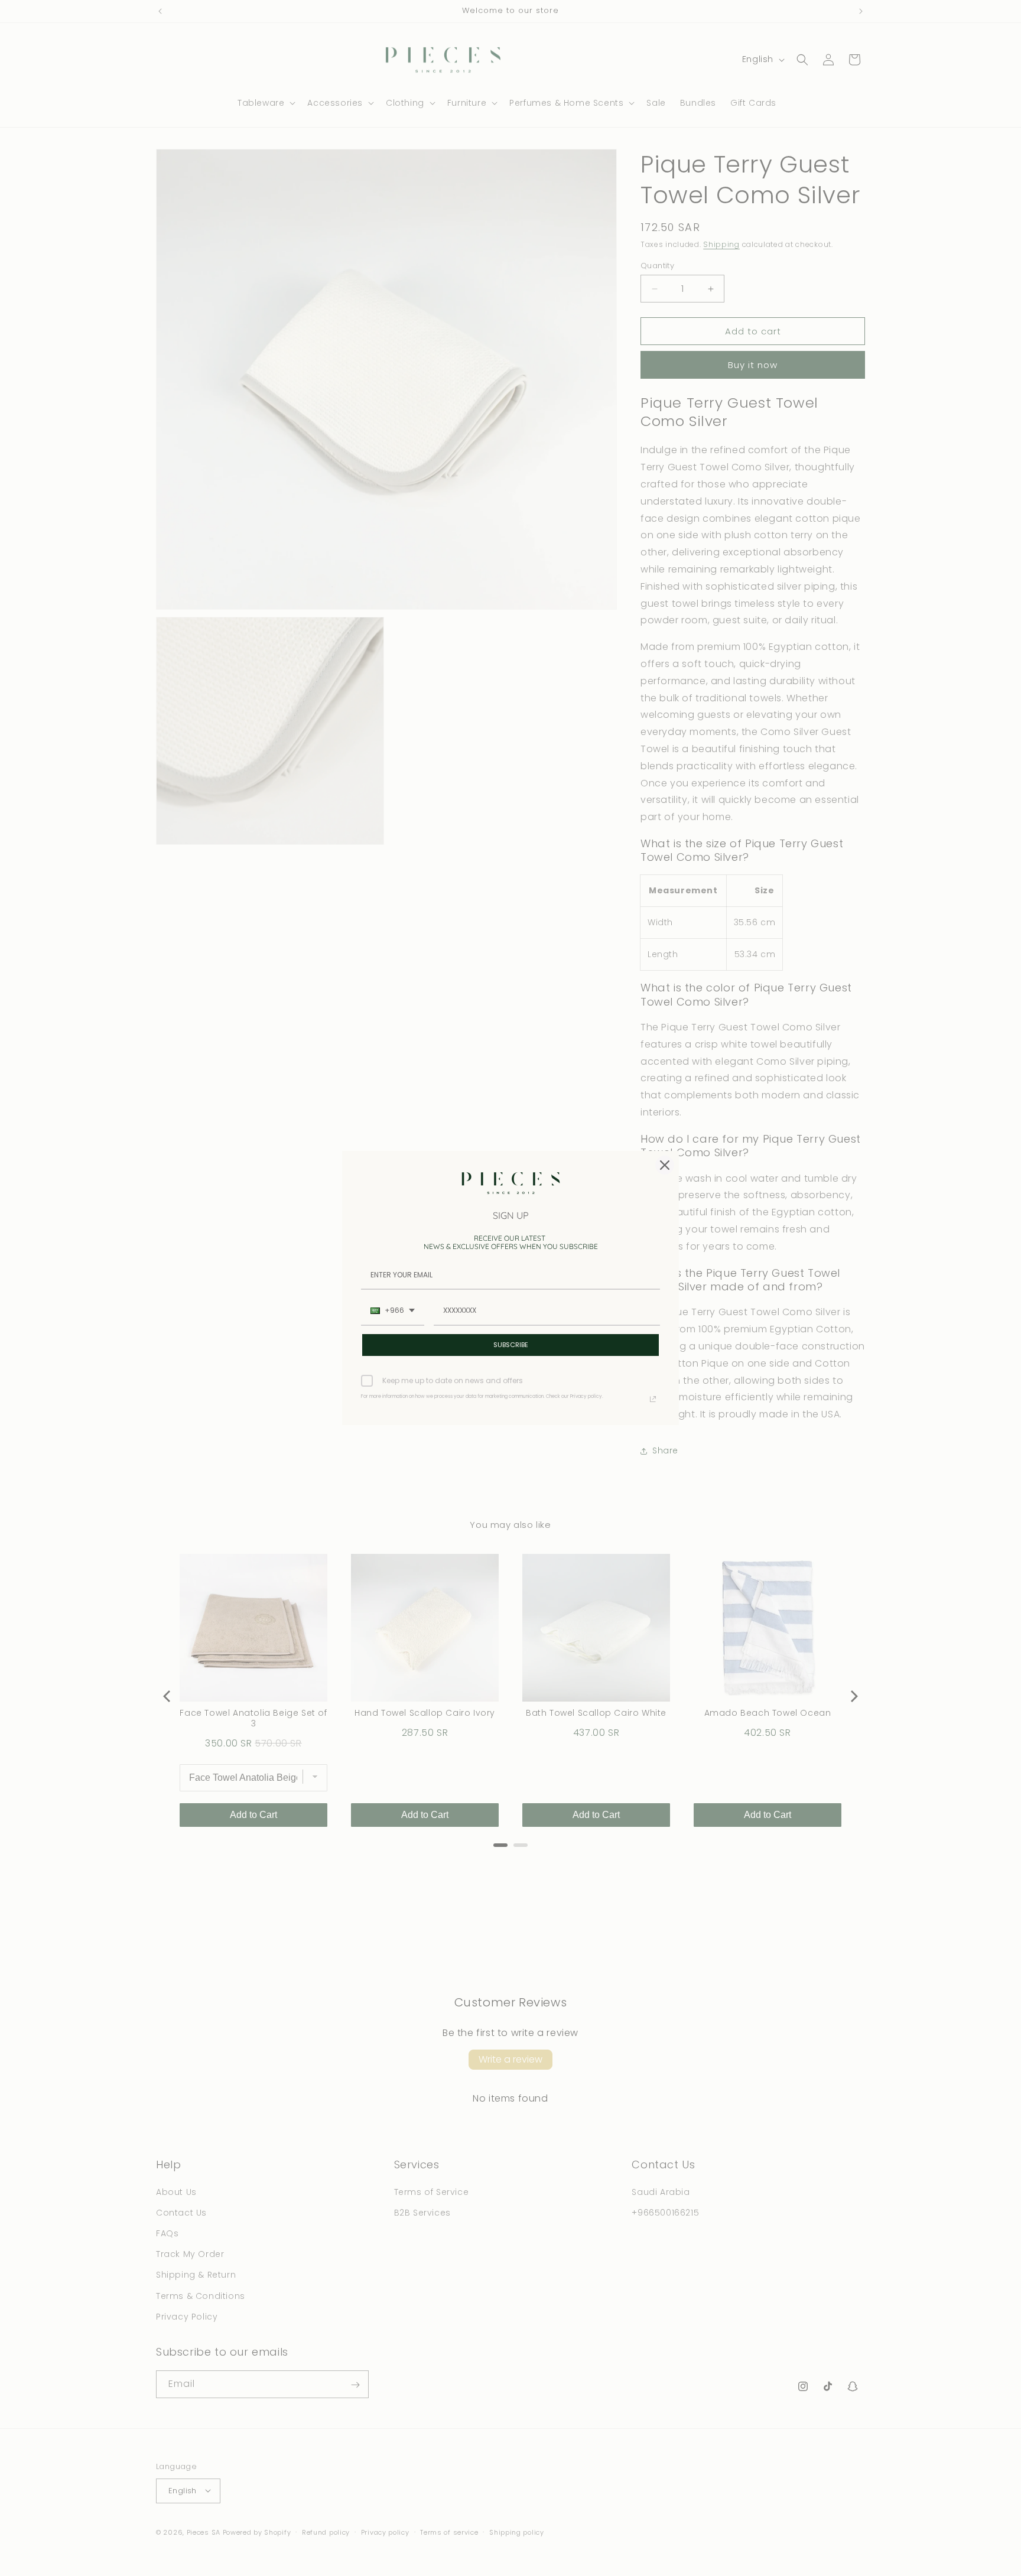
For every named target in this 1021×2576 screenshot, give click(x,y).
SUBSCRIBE (511, 1345)
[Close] (665, 1165)
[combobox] (393, 1311)
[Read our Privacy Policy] (653, 1399)
